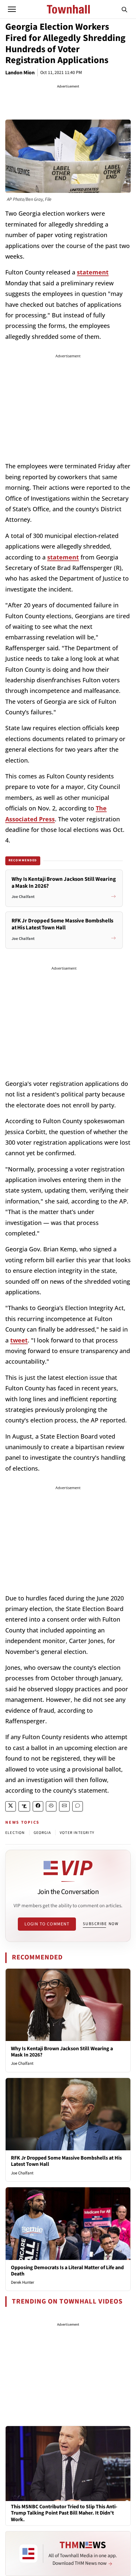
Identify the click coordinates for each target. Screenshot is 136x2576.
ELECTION (15, 1833)
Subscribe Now (101, 1924)
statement (93, 272)
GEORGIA (42, 1833)
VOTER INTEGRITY (77, 1833)
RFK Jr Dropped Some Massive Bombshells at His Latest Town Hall (66, 2161)
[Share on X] (11, 1806)
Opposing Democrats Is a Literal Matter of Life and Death (67, 2271)
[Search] (124, 9)
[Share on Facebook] (38, 1806)
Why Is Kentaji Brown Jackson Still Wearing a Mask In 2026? (62, 2052)
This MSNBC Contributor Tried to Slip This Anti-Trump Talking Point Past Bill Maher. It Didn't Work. (64, 2513)
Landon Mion (20, 73)
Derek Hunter (23, 2282)
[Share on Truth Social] (24, 1806)
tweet (19, 1340)
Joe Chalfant (22, 2063)
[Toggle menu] (12, 9)
